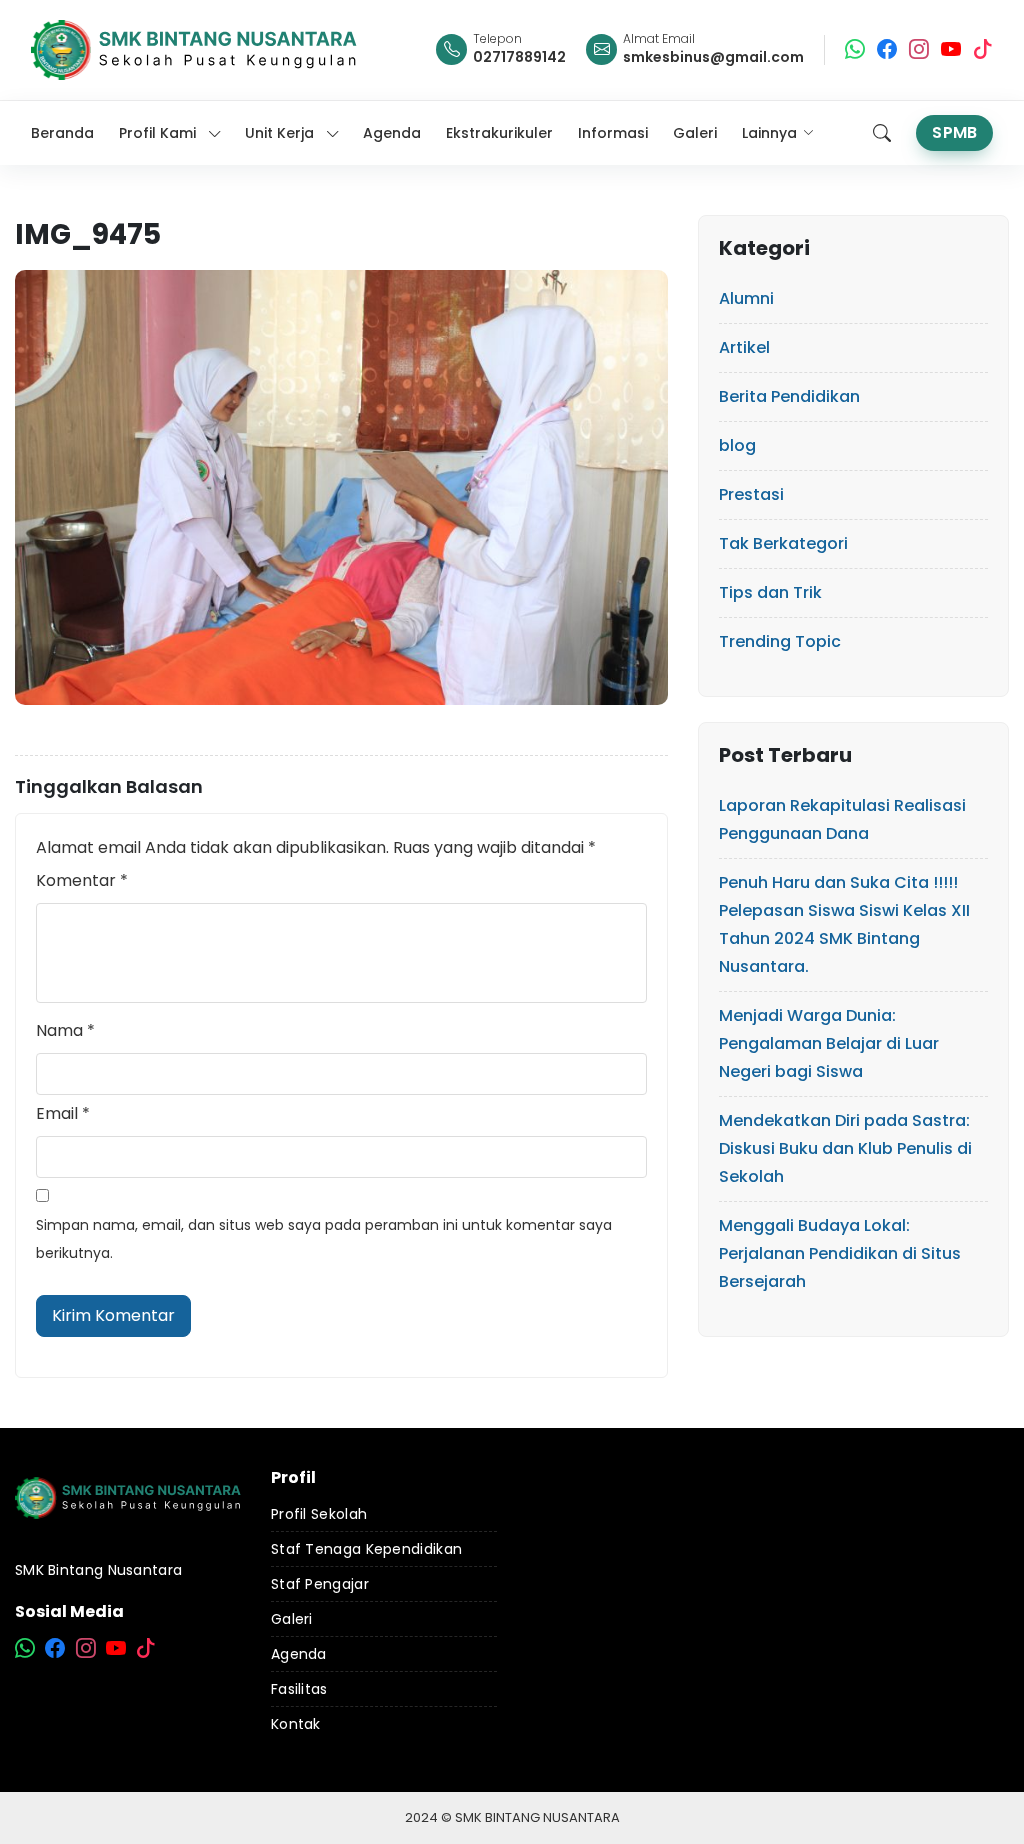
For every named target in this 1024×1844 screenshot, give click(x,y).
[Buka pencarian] (882, 133)
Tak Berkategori (783, 543)
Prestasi (751, 494)
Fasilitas (299, 1689)
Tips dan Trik (770, 592)
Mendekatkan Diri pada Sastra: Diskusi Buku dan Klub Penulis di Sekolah (845, 1148)
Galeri (292, 1619)
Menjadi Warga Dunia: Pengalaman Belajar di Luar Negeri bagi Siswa (829, 1043)
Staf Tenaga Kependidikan (366, 1549)
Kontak (296, 1724)
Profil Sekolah (319, 1514)
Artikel (744, 347)
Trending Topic (780, 641)
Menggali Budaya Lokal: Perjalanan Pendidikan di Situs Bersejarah (840, 1253)
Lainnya (769, 133)
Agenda (299, 1654)
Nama (65, 1030)
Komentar (82, 880)
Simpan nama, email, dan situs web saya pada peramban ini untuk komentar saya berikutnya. (324, 1239)
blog (737, 445)
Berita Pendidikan (789, 396)
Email (63, 1113)
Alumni (746, 298)
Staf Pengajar (320, 1584)
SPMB (954, 132)
